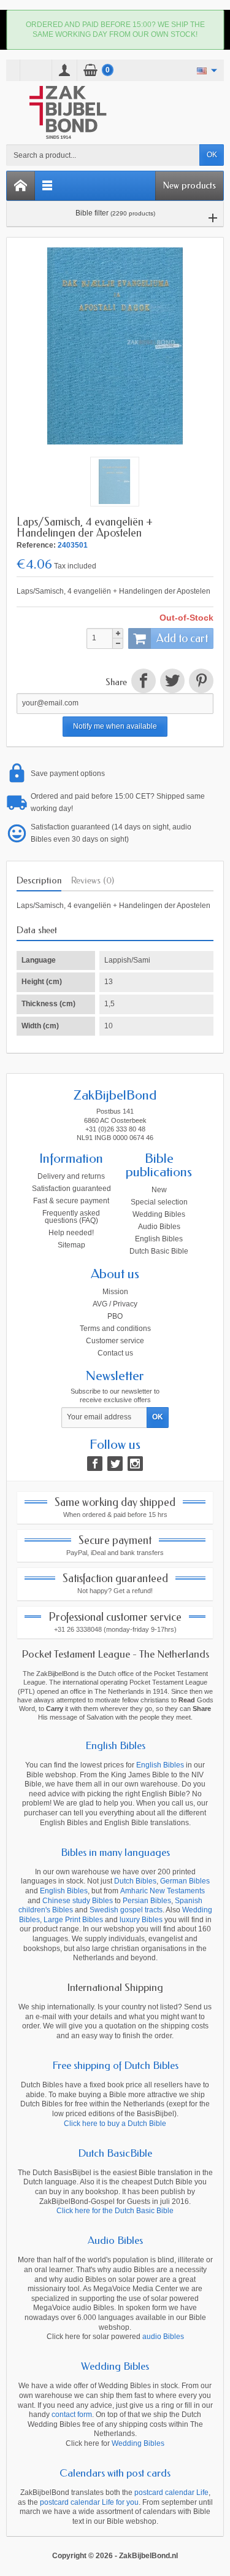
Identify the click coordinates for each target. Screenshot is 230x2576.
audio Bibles (163, 2337)
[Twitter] (115, 1464)
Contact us (115, 1353)
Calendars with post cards (115, 2473)
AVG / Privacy (115, 1304)
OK (212, 155)
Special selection (159, 1202)
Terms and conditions (115, 1329)
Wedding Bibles (159, 1214)
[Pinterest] (200, 683)
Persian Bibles (147, 1901)
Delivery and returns (71, 1176)
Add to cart (182, 638)
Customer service (115, 1341)
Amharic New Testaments (163, 1891)
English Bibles (159, 1239)
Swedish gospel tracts (126, 1910)
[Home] (21, 186)
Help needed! (71, 1233)
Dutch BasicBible (115, 2153)
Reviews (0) (93, 880)
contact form (72, 2415)
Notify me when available (115, 726)
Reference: (36, 545)
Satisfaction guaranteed (71, 1189)
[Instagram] (135, 1464)
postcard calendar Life (171, 2493)
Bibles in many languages (115, 1852)
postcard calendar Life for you (89, 2502)
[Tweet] (172, 683)
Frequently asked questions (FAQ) (71, 1217)
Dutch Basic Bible (159, 1251)
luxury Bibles (141, 1920)
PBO (115, 1316)
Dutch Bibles (135, 1881)
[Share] (143, 683)
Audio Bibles (159, 1227)
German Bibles (185, 1881)
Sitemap (71, 1245)
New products (190, 185)
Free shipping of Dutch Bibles (115, 2065)
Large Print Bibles (73, 1920)
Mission (115, 1292)
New (159, 1190)
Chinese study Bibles (78, 1901)
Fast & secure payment (71, 1201)
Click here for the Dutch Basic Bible (115, 2211)
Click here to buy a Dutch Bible (115, 2124)
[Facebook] (95, 1464)
